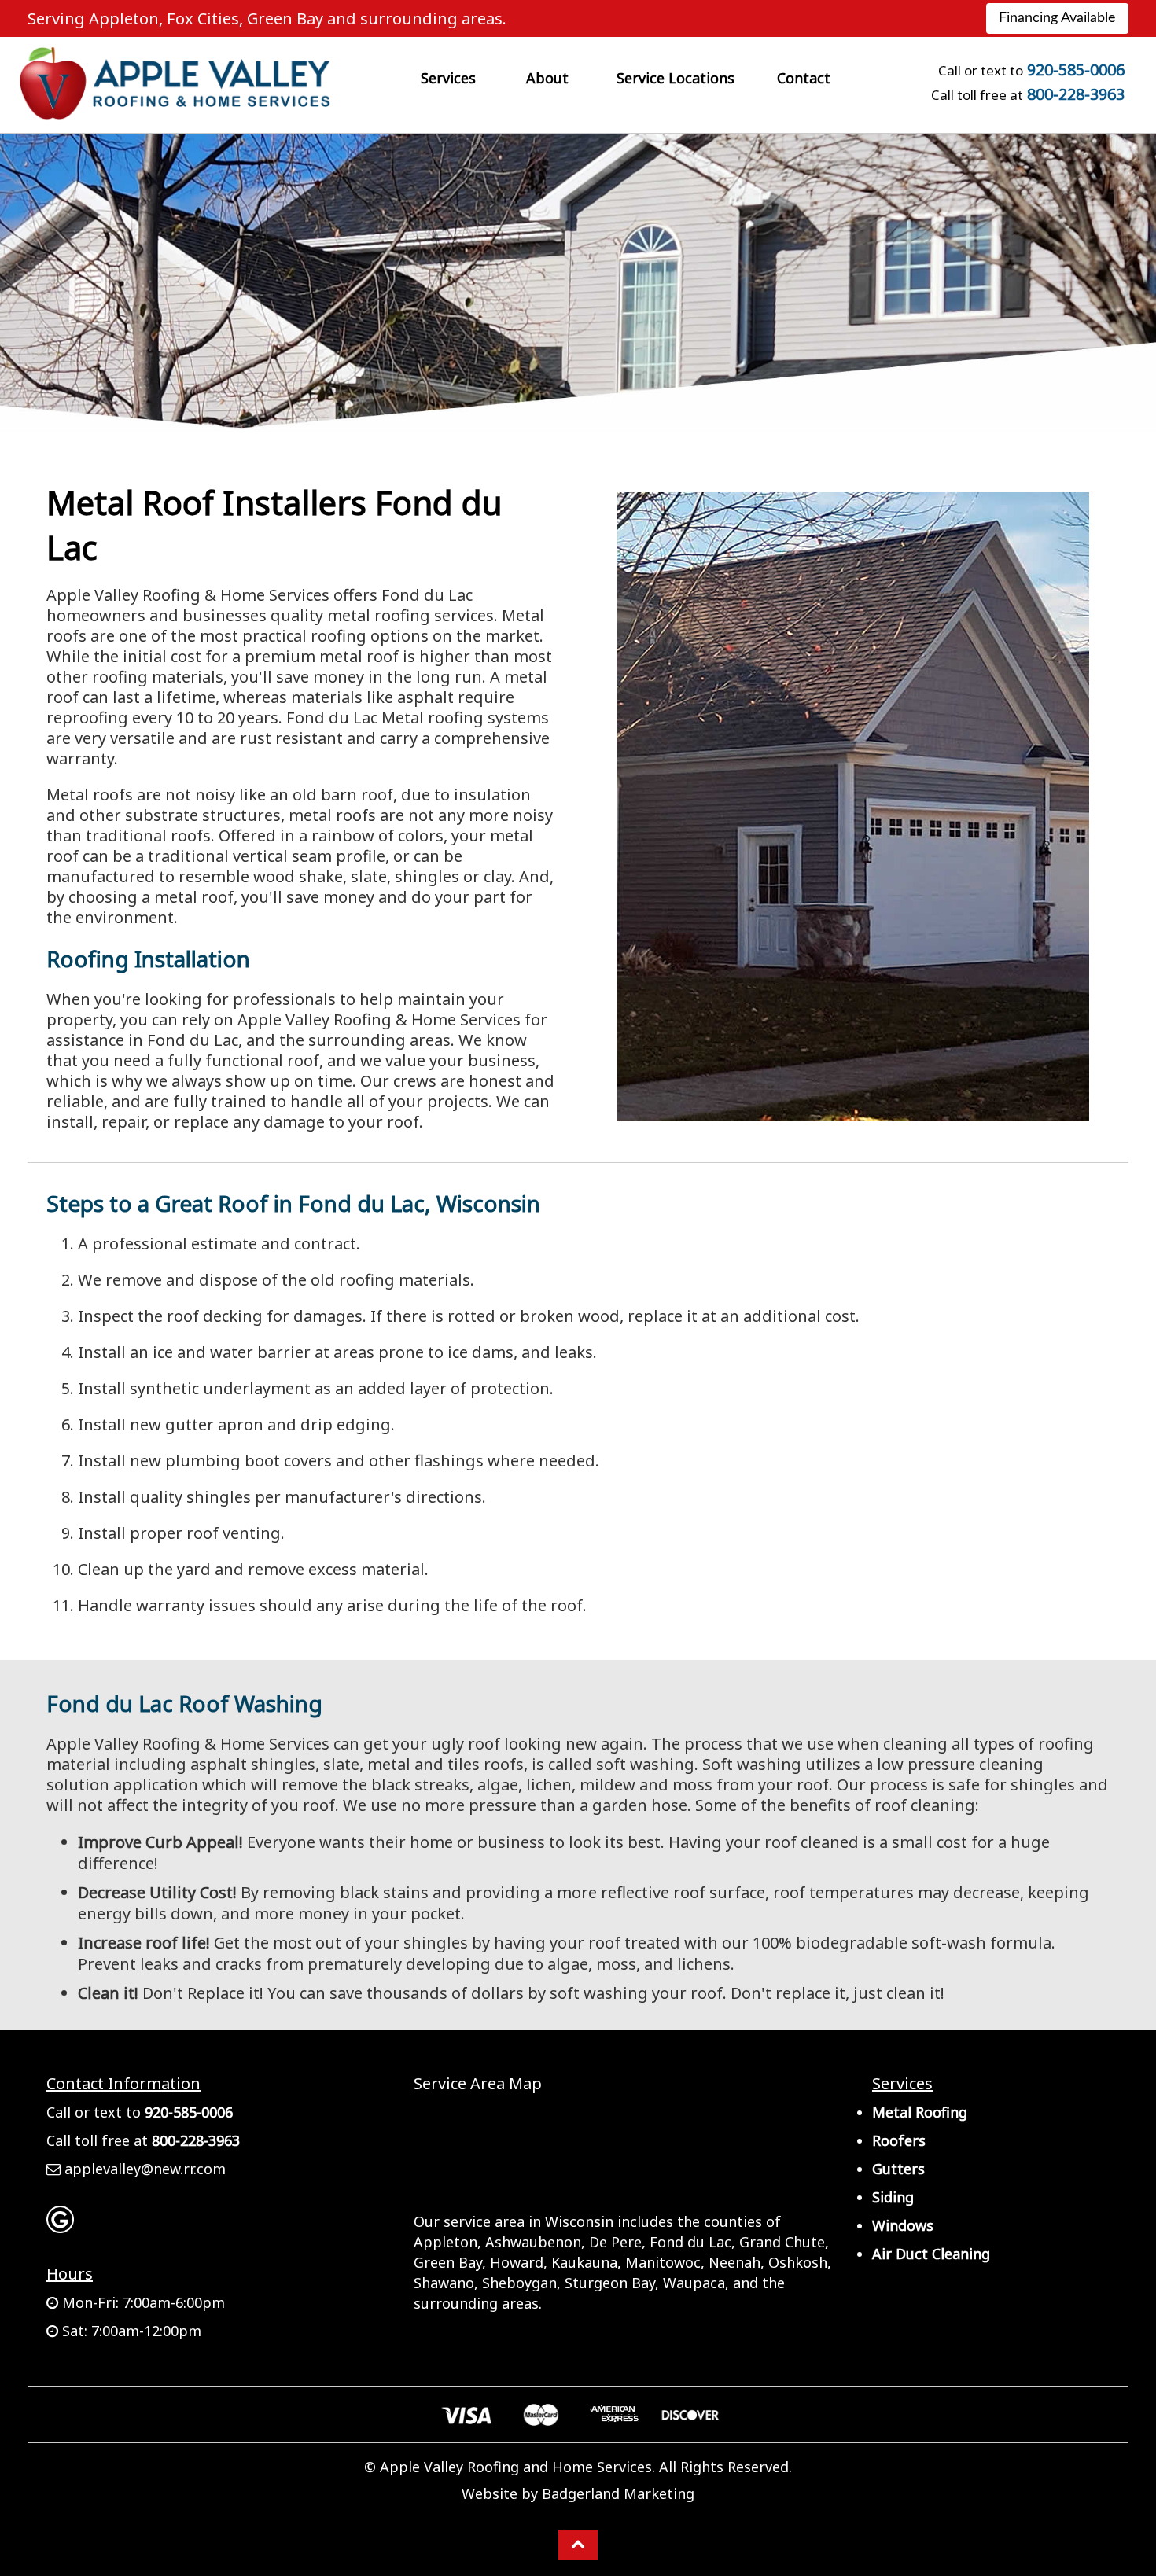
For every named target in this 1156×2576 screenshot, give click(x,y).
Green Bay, (450, 2262)
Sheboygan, (521, 2283)
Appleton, (447, 2242)
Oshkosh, (800, 2262)
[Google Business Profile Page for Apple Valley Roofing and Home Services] (60, 2225)
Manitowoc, (665, 2262)
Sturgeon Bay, (612, 2283)
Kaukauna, (586, 2262)
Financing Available (1057, 18)
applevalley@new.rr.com (145, 2169)
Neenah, (736, 2262)
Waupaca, (696, 2283)
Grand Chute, (784, 2242)
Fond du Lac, (692, 2242)
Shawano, (446, 2283)
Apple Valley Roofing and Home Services (516, 2467)
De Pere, (617, 2242)
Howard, (519, 2262)
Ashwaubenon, (535, 2242)
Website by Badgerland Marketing (578, 2493)
